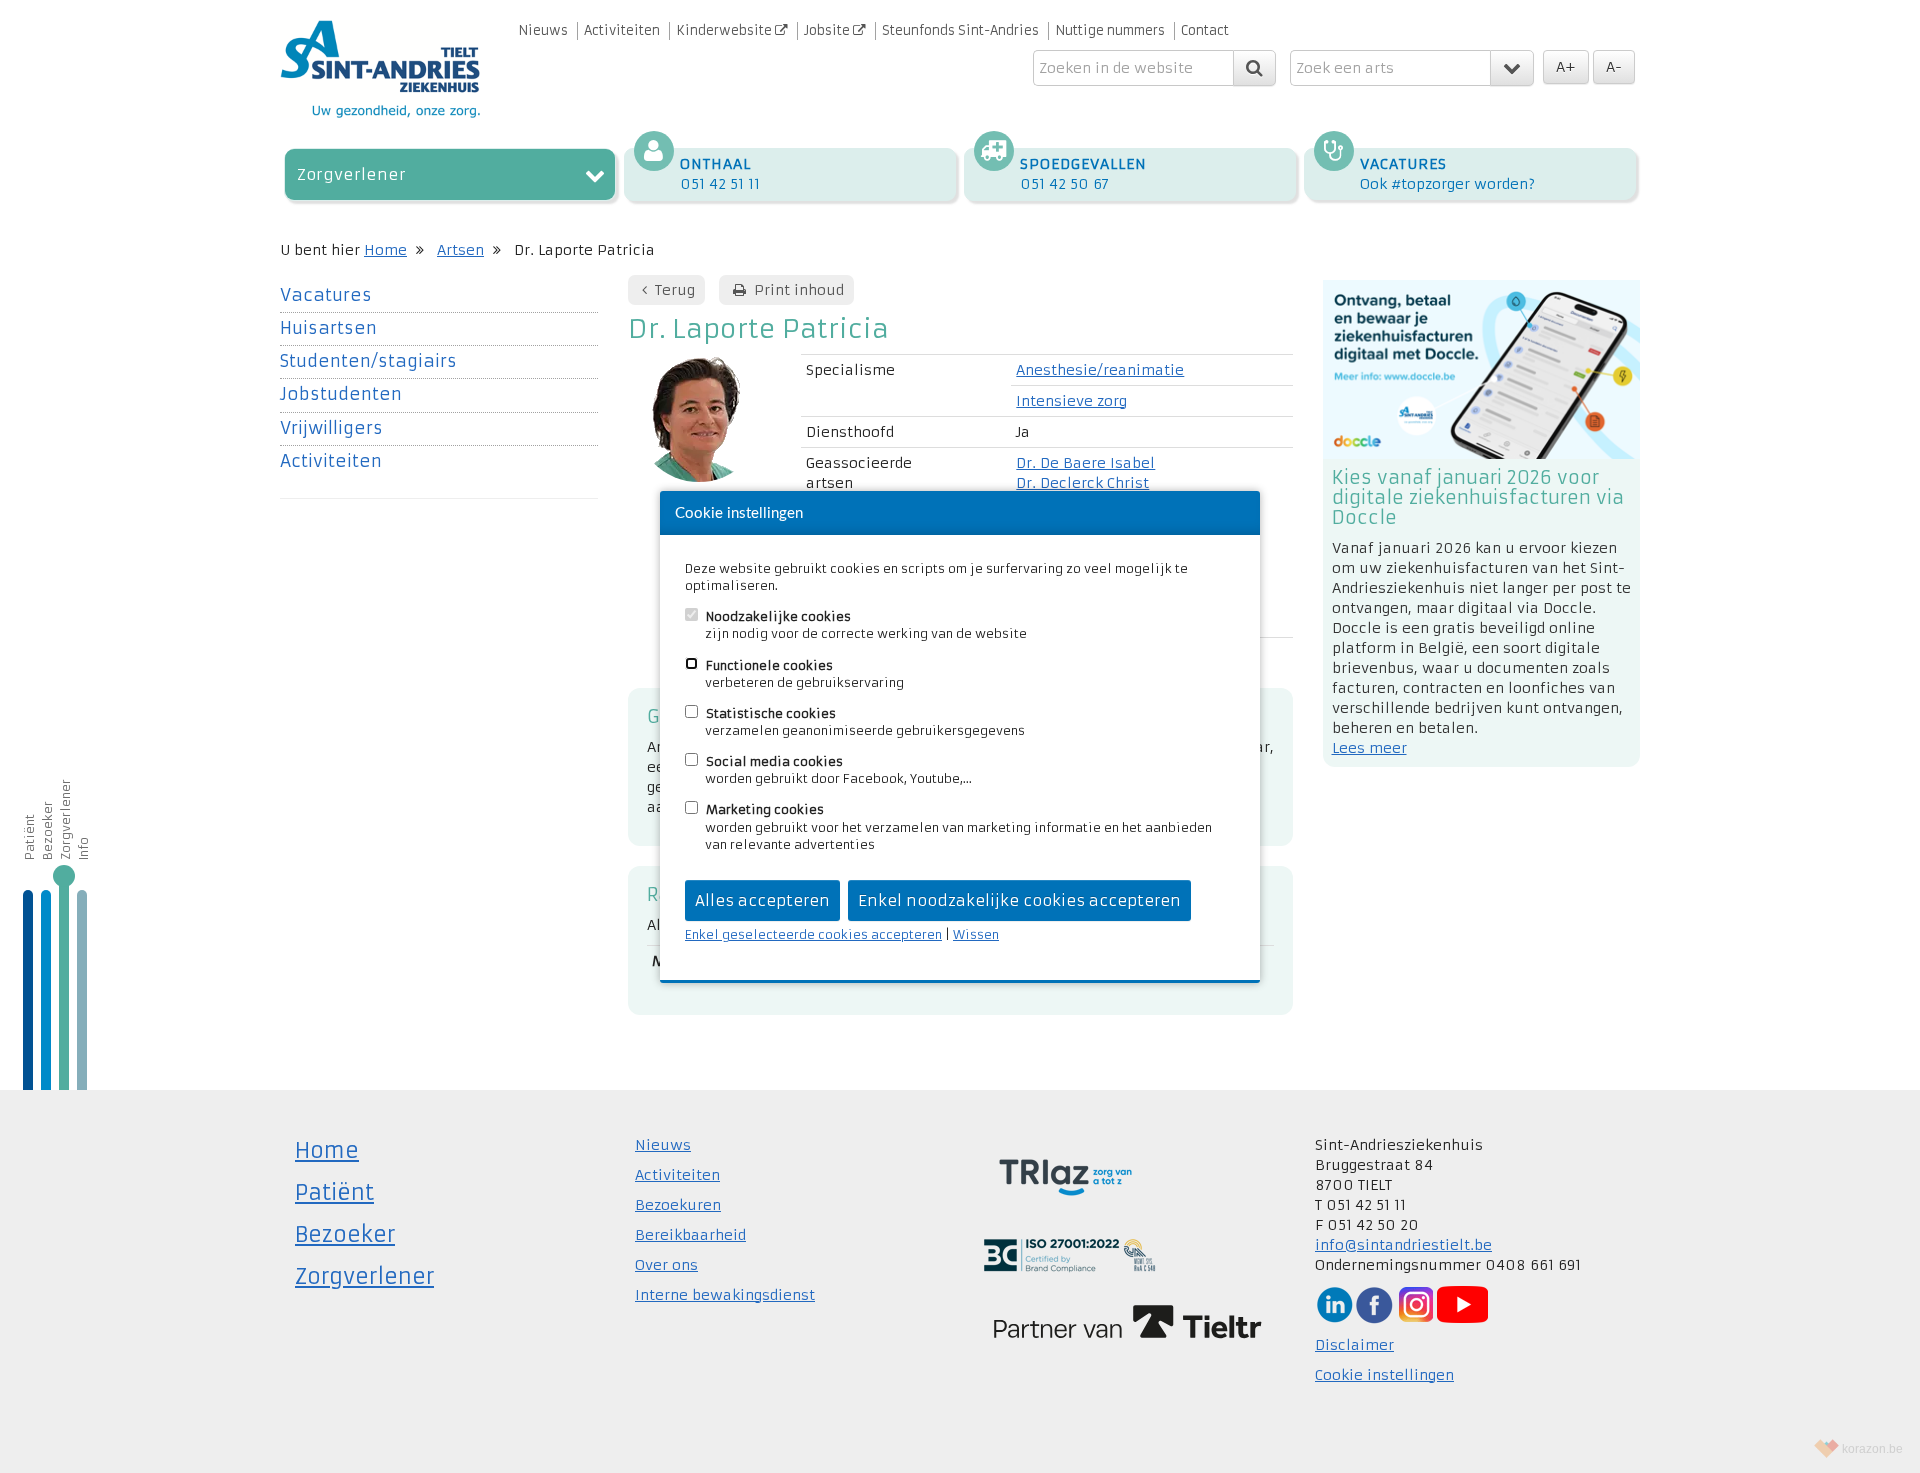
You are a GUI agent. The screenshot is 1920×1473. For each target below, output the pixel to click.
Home (385, 250)
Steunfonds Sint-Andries (960, 30)
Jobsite (828, 30)
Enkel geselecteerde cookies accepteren (813, 934)
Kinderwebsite (725, 30)
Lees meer (1369, 748)
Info (83, 848)
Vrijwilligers (331, 428)
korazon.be (1872, 1449)
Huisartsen (328, 328)
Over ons (666, 1265)
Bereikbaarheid (690, 1235)
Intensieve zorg (1071, 401)
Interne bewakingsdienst (725, 1295)
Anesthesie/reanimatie (1100, 370)
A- (1614, 67)
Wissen (976, 934)
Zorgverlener (351, 174)
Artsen (460, 250)
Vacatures (326, 295)
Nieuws (543, 30)
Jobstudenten (341, 394)
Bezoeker (47, 830)
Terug (673, 290)
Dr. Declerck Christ (1082, 483)
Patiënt (29, 837)
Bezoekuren (678, 1205)
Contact (1205, 30)
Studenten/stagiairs (368, 361)
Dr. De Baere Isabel (1085, 463)
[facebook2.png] (1374, 1304)
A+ (1566, 67)
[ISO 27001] (1069, 1254)
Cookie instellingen (1384, 1375)
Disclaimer (1354, 1345)
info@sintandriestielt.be (1403, 1245)
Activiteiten (622, 30)
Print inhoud (797, 290)
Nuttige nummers (1110, 30)
